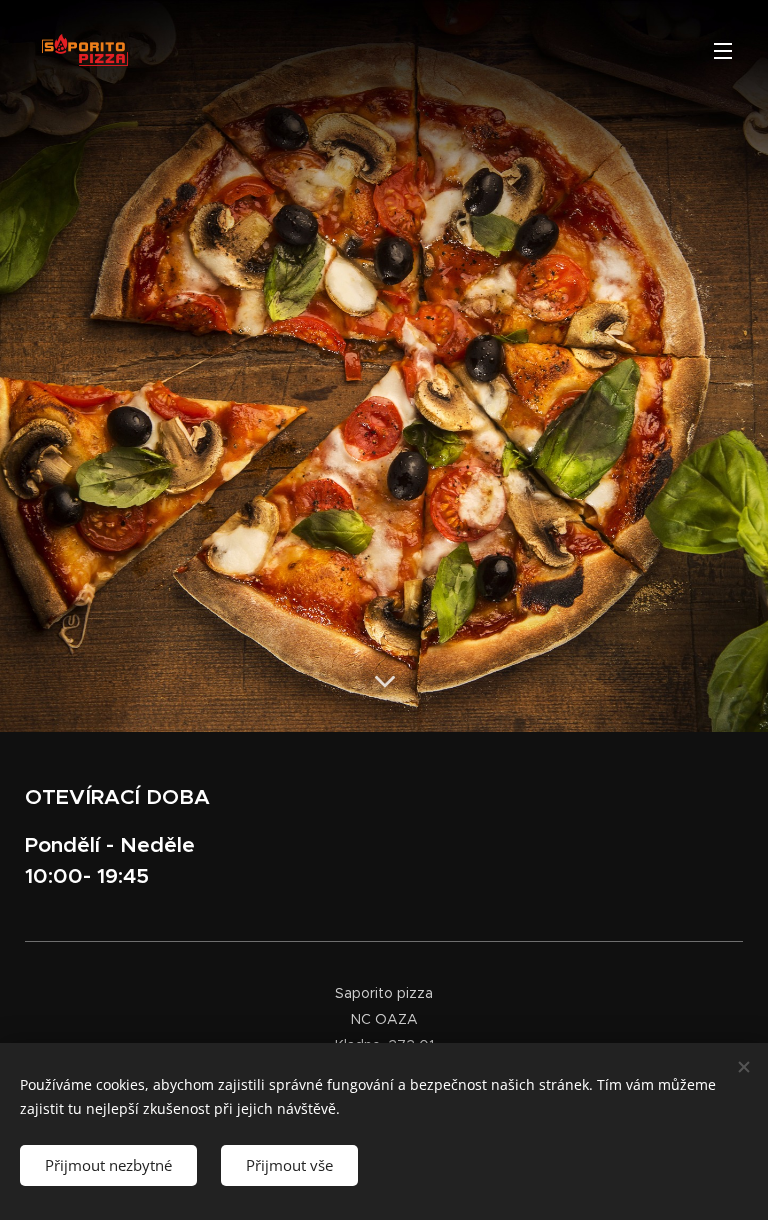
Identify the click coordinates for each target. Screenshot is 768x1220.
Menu (723, 50)
